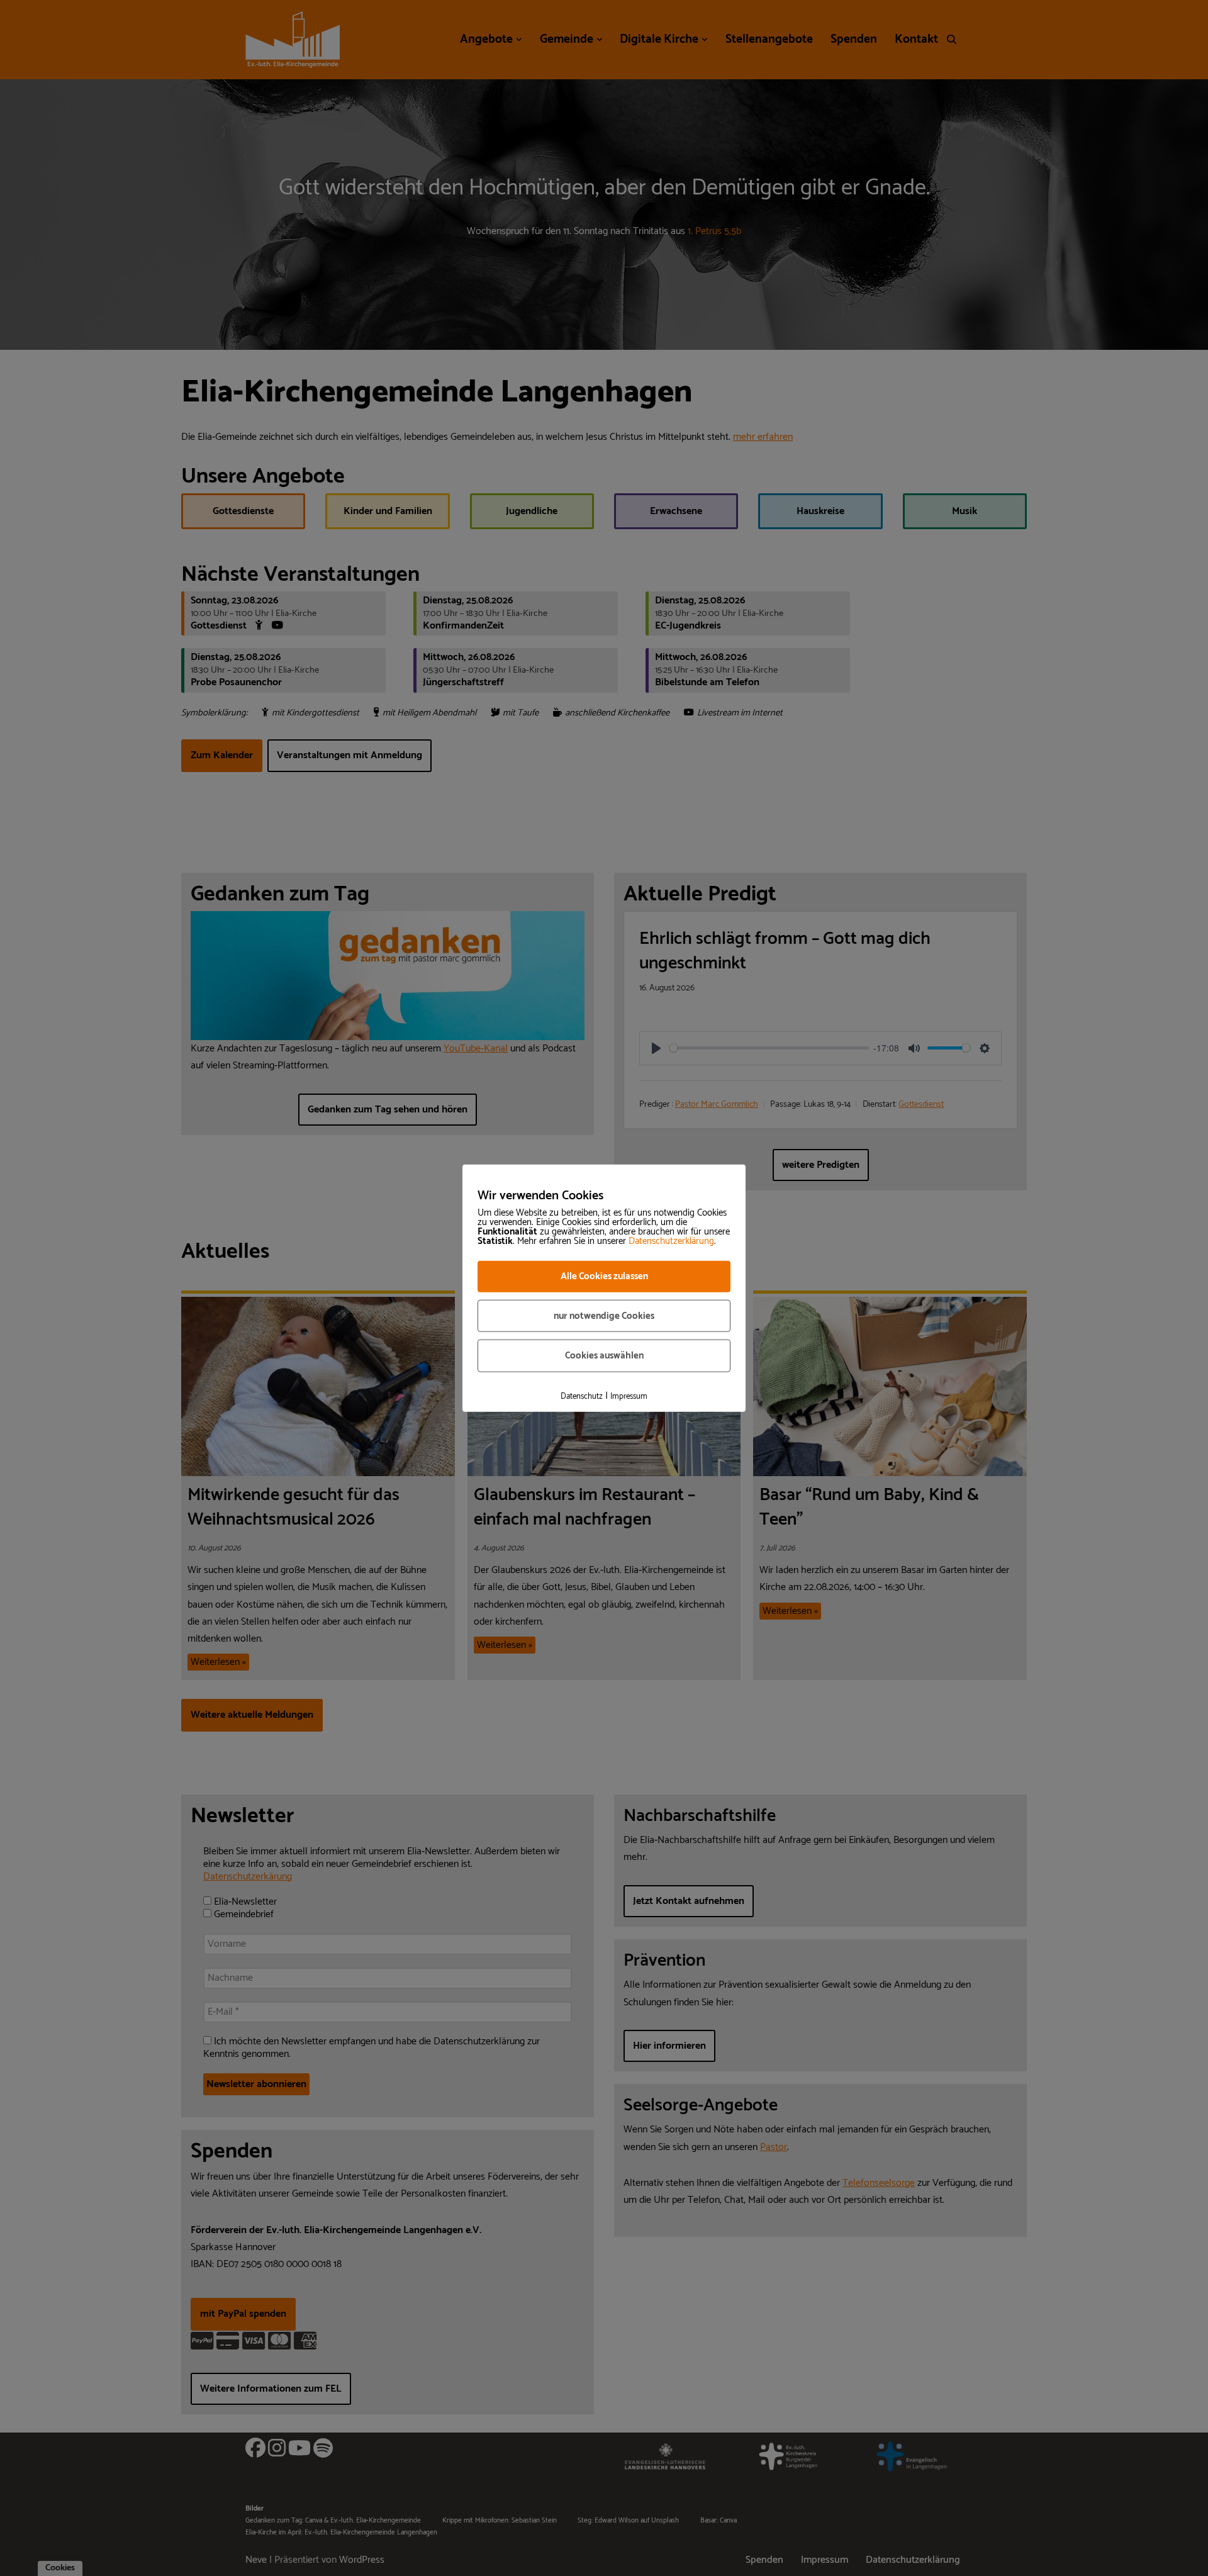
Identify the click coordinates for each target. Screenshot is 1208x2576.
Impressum (629, 1396)
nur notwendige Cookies (604, 1315)
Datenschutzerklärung (671, 1241)
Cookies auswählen (604, 1356)
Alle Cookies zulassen (604, 1276)
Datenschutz (582, 1396)
